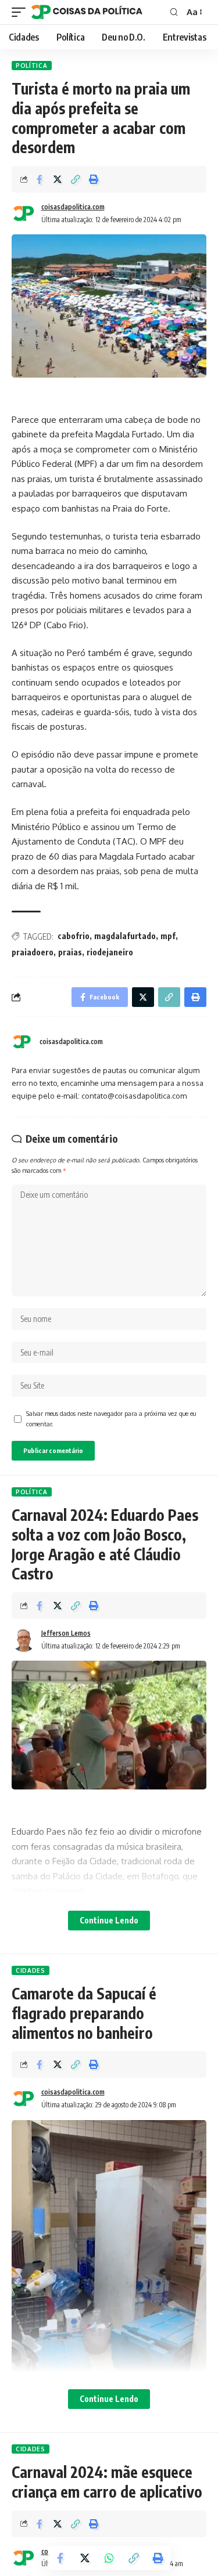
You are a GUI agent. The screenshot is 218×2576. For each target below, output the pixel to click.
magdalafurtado (125, 936)
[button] (76, 179)
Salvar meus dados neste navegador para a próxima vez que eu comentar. (111, 1419)
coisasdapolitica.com (73, 207)
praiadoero (33, 952)
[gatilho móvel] (22, 12)
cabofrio (74, 936)
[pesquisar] (174, 12)
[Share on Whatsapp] (109, 2558)
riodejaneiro (110, 952)
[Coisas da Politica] (87, 12)
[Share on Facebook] (40, 179)
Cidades (31, 1970)
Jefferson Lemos (66, 1633)
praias (70, 952)
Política (32, 66)
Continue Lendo (109, 1920)
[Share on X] (58, 179)
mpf (168, 936)
